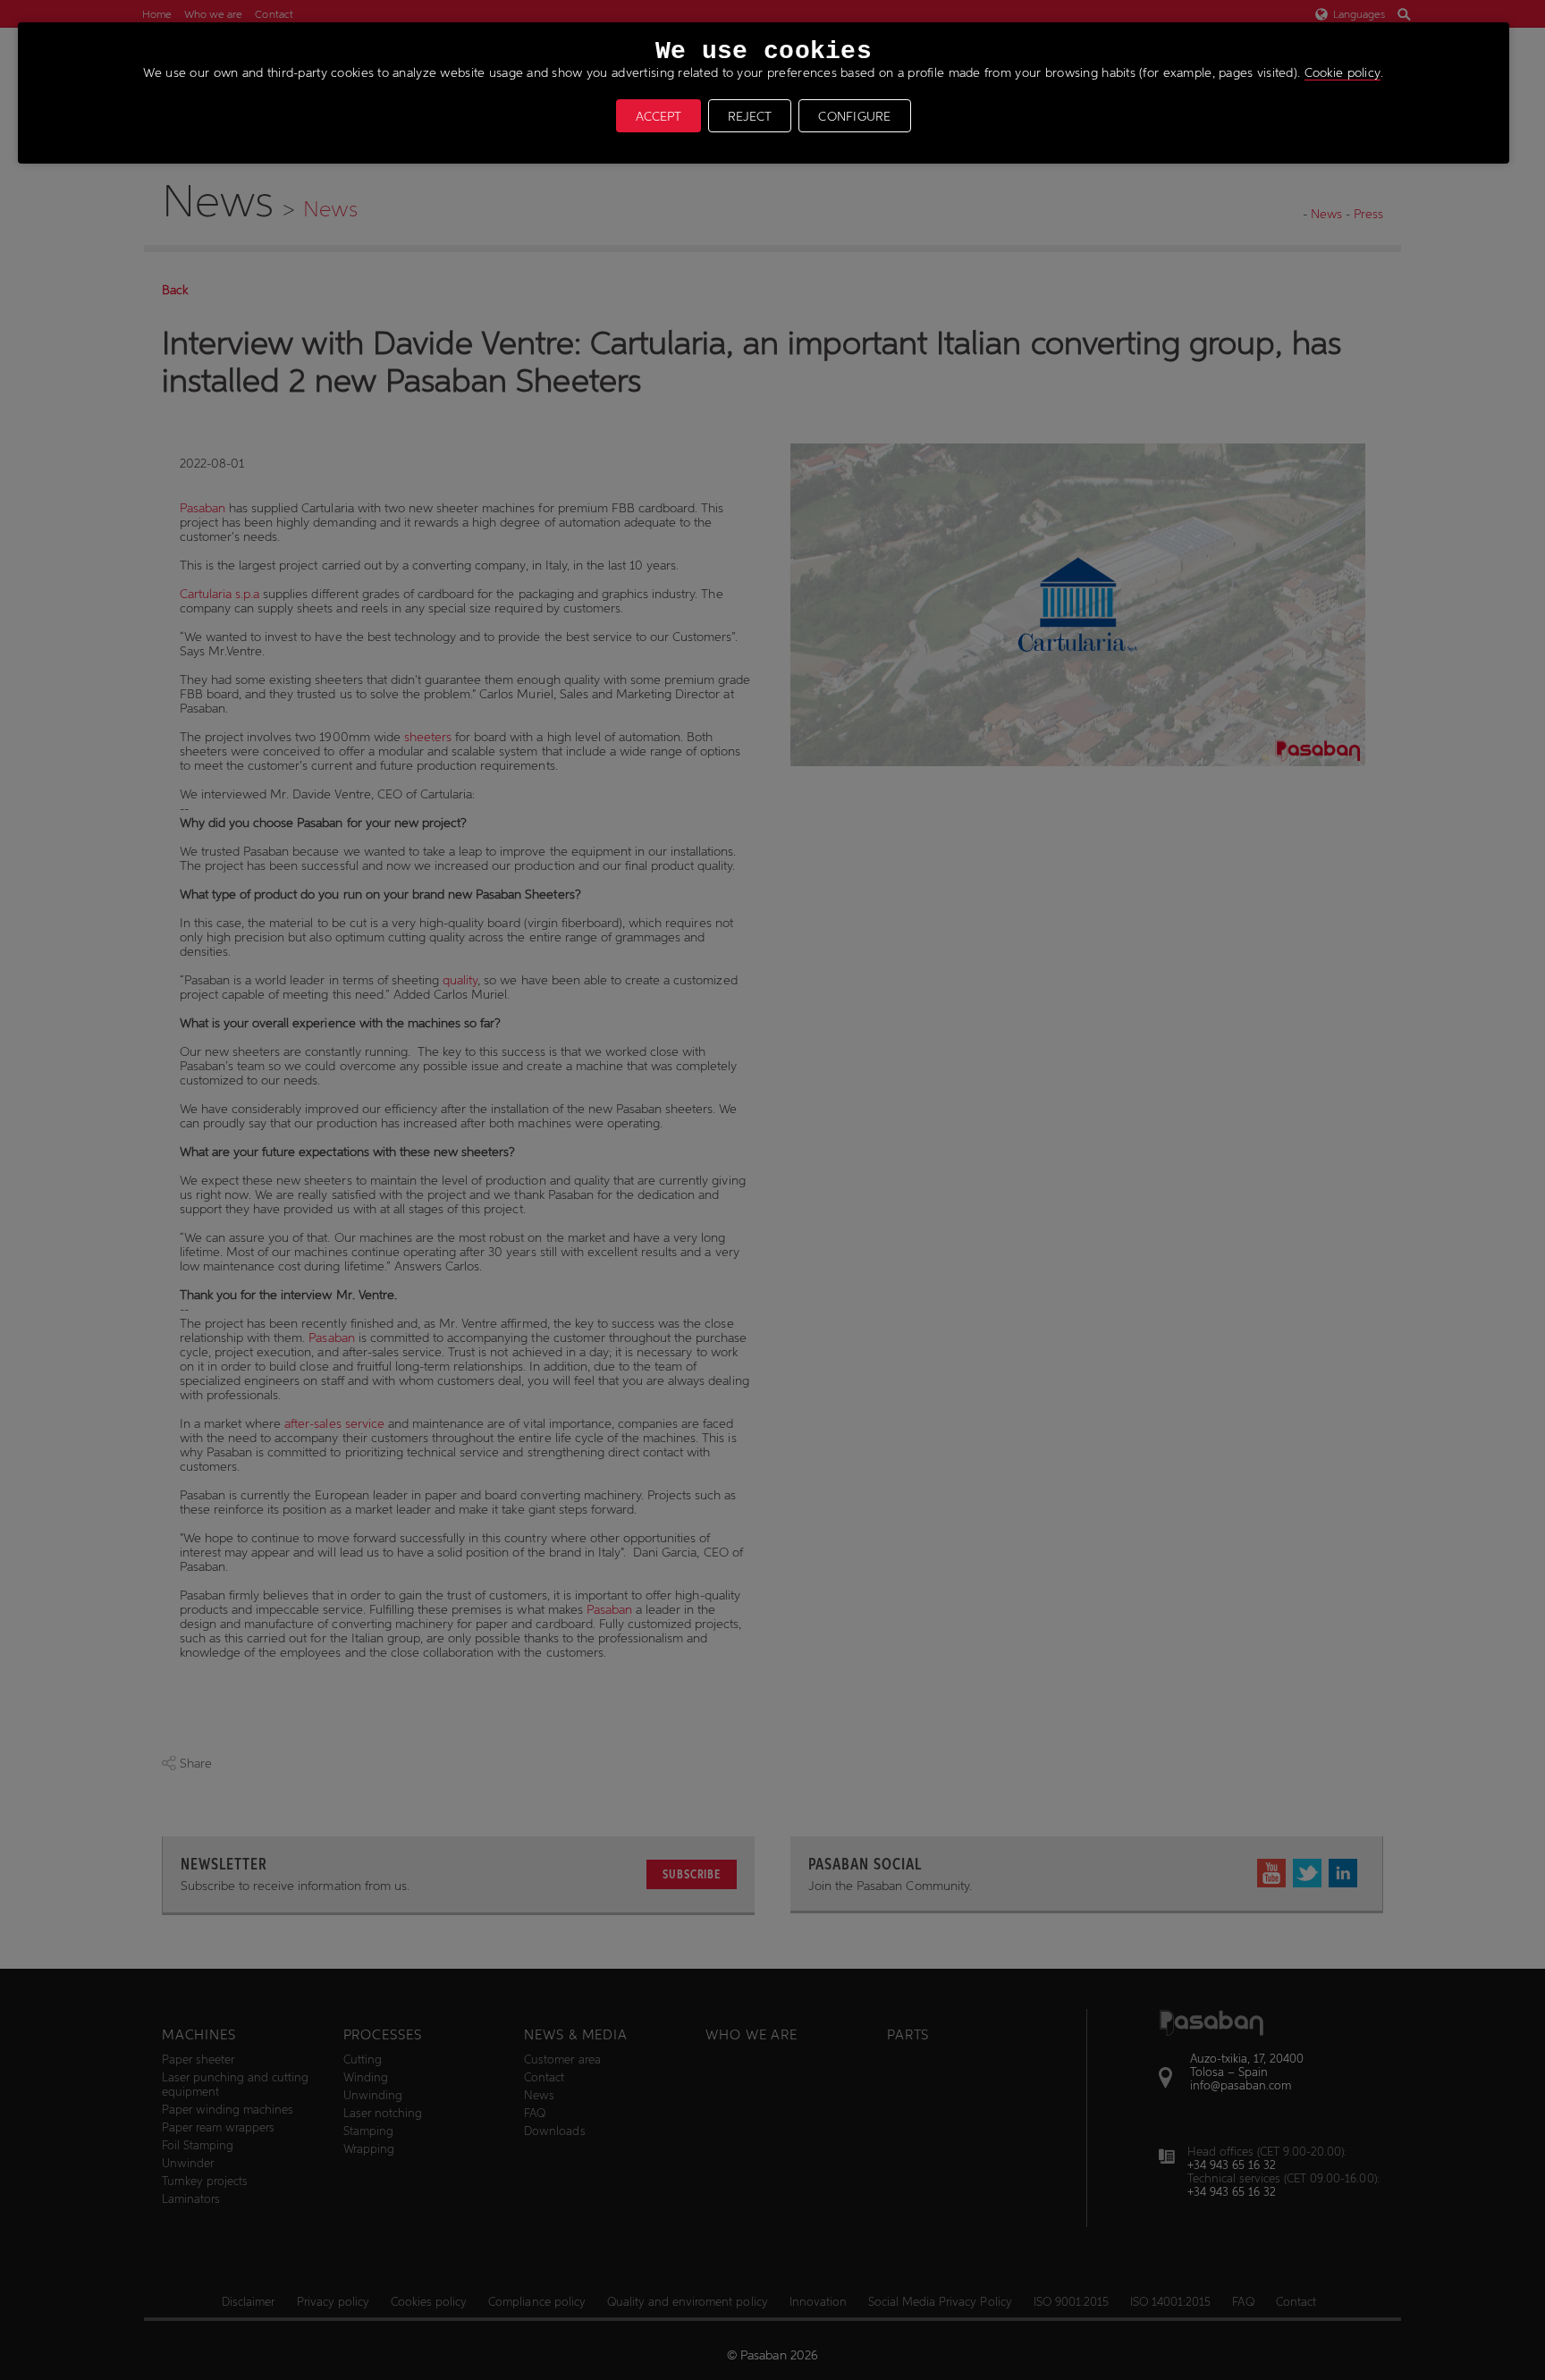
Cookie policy (1343, 72)
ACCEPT (659, 116)
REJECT (750, 116)
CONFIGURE (855, 116)
